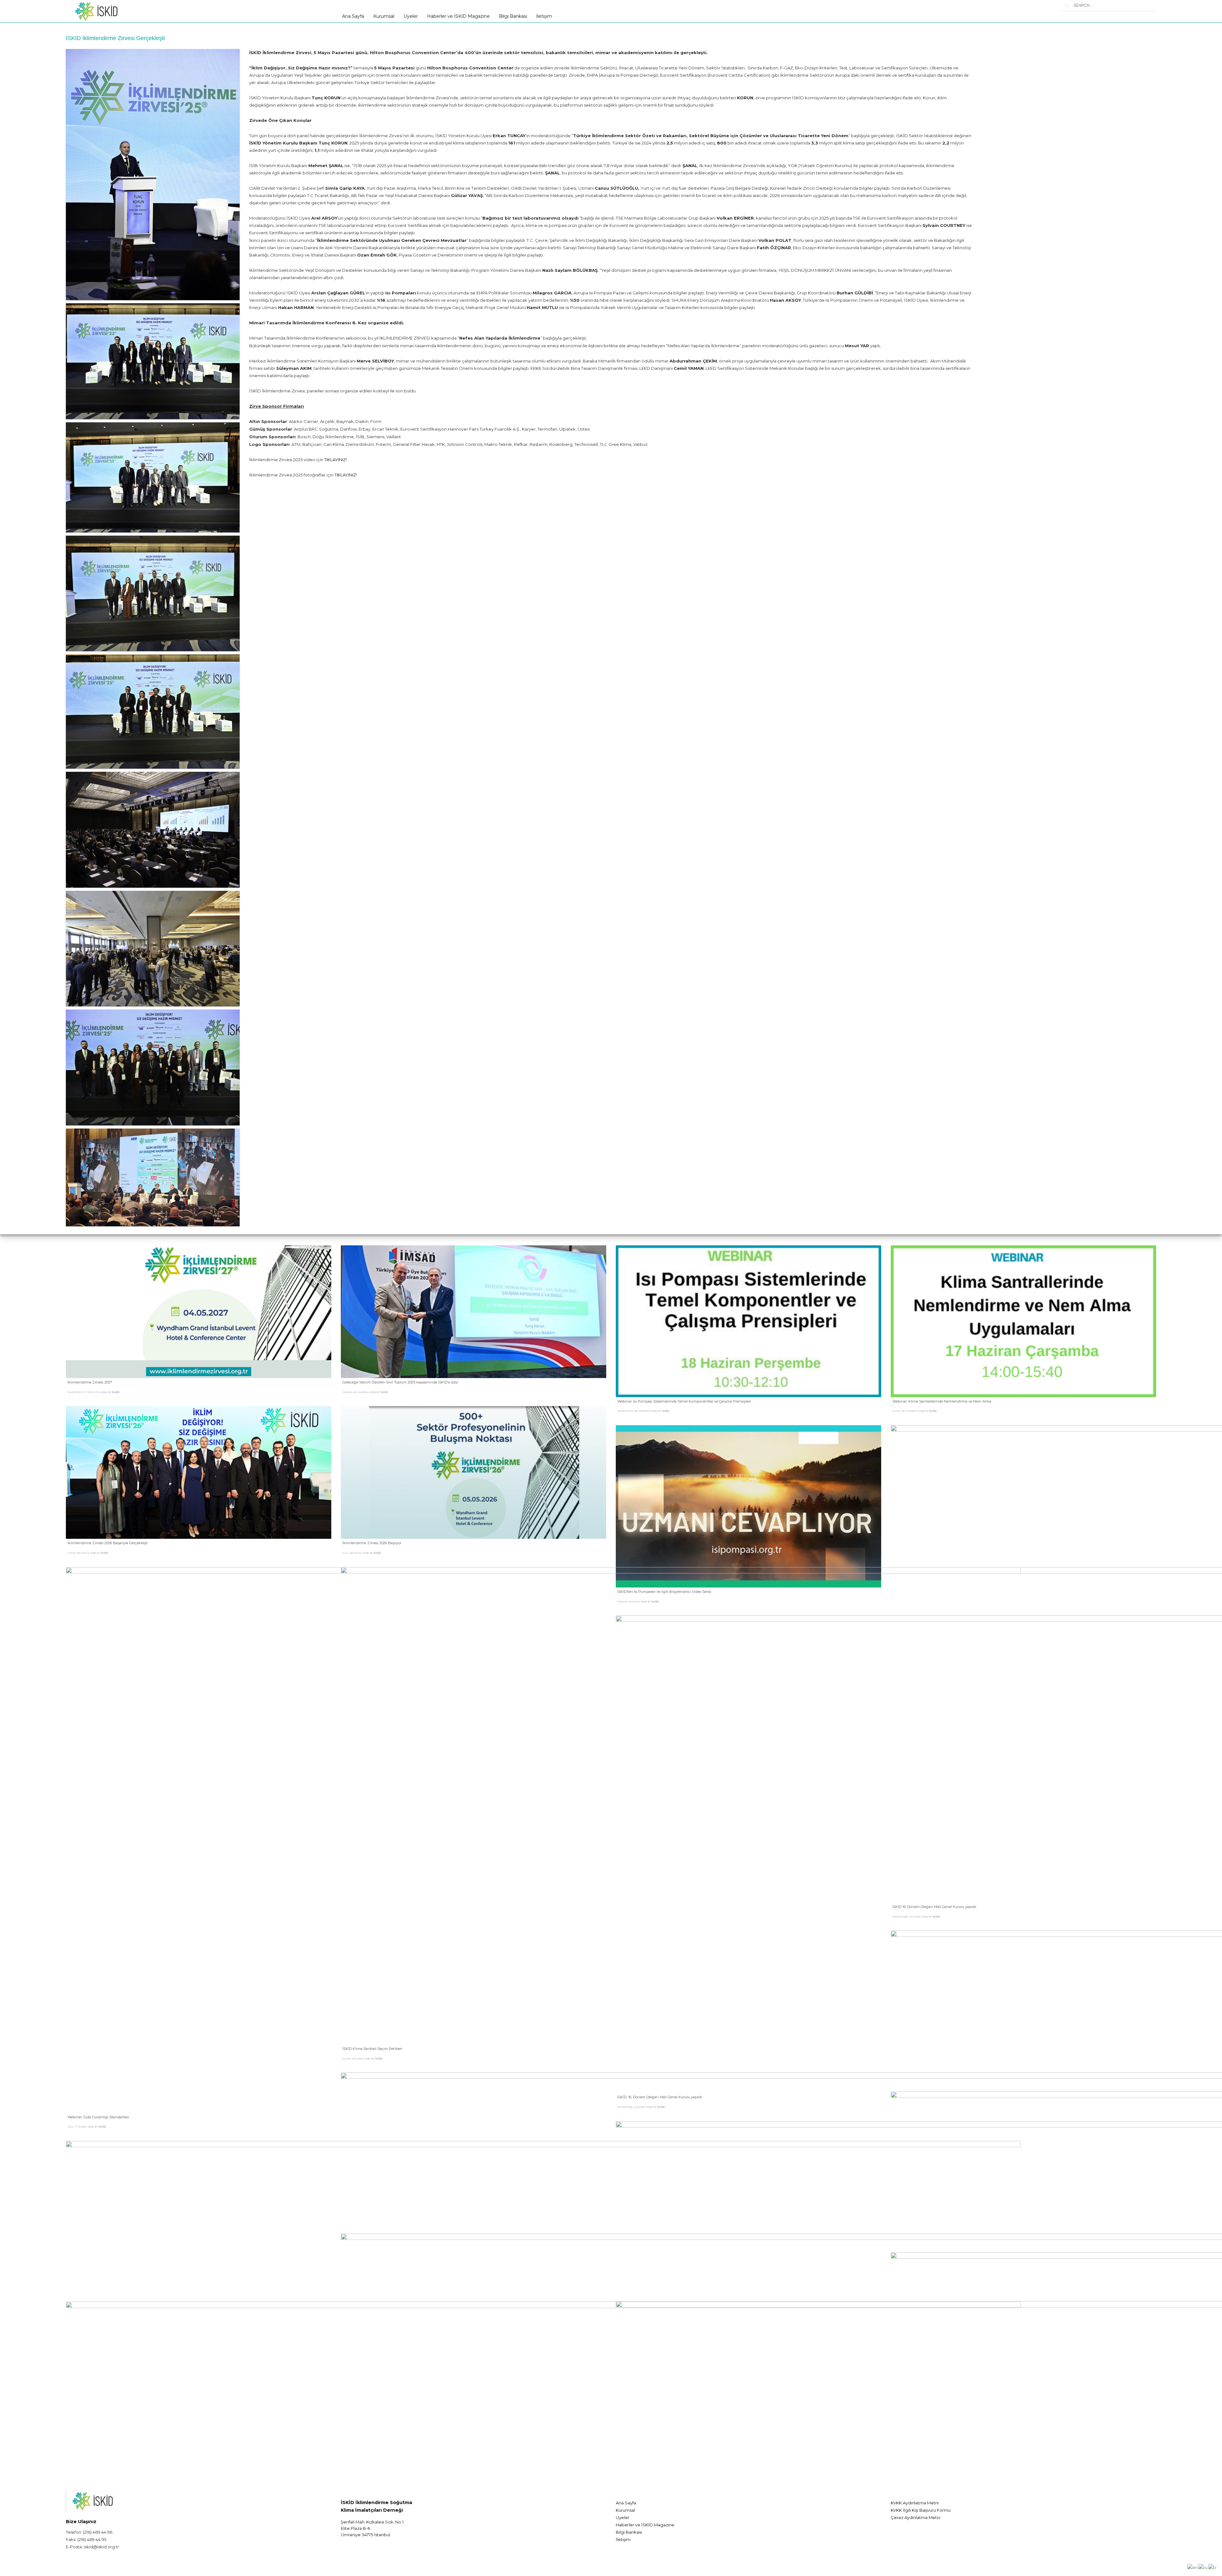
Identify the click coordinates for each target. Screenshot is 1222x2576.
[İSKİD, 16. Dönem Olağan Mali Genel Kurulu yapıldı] (1093, 1854)
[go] (1066, 5)
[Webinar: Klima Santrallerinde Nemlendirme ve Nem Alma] (1023, 1321)
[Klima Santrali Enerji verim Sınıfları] (153, 175)
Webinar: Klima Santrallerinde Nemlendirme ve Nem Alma (942, 1401)
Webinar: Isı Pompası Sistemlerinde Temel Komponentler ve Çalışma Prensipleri (684, 1401)
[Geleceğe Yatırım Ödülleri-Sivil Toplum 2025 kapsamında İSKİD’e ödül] (474, 1312)
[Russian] (1203, 2567)
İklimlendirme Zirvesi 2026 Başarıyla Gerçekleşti (108, 1543)
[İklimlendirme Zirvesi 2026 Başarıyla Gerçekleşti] (199, 1473)
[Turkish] (1213, 2567)
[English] (1193, 2567)
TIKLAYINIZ (335, 460)
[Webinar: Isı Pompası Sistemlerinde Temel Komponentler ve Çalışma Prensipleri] (748, 1321)
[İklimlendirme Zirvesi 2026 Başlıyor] (474, 1473)
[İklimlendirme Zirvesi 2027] (199, 1312)
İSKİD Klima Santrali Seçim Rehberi (372, 2049)
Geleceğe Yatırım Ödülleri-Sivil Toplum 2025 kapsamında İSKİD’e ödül (400, 1382)
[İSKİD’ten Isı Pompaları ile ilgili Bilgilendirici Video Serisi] (748, 1506)
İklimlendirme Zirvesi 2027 (90, 1382)
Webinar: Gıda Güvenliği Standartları (98, 2117)
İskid (116, 1392)
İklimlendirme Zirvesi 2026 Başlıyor (372, 1543)
